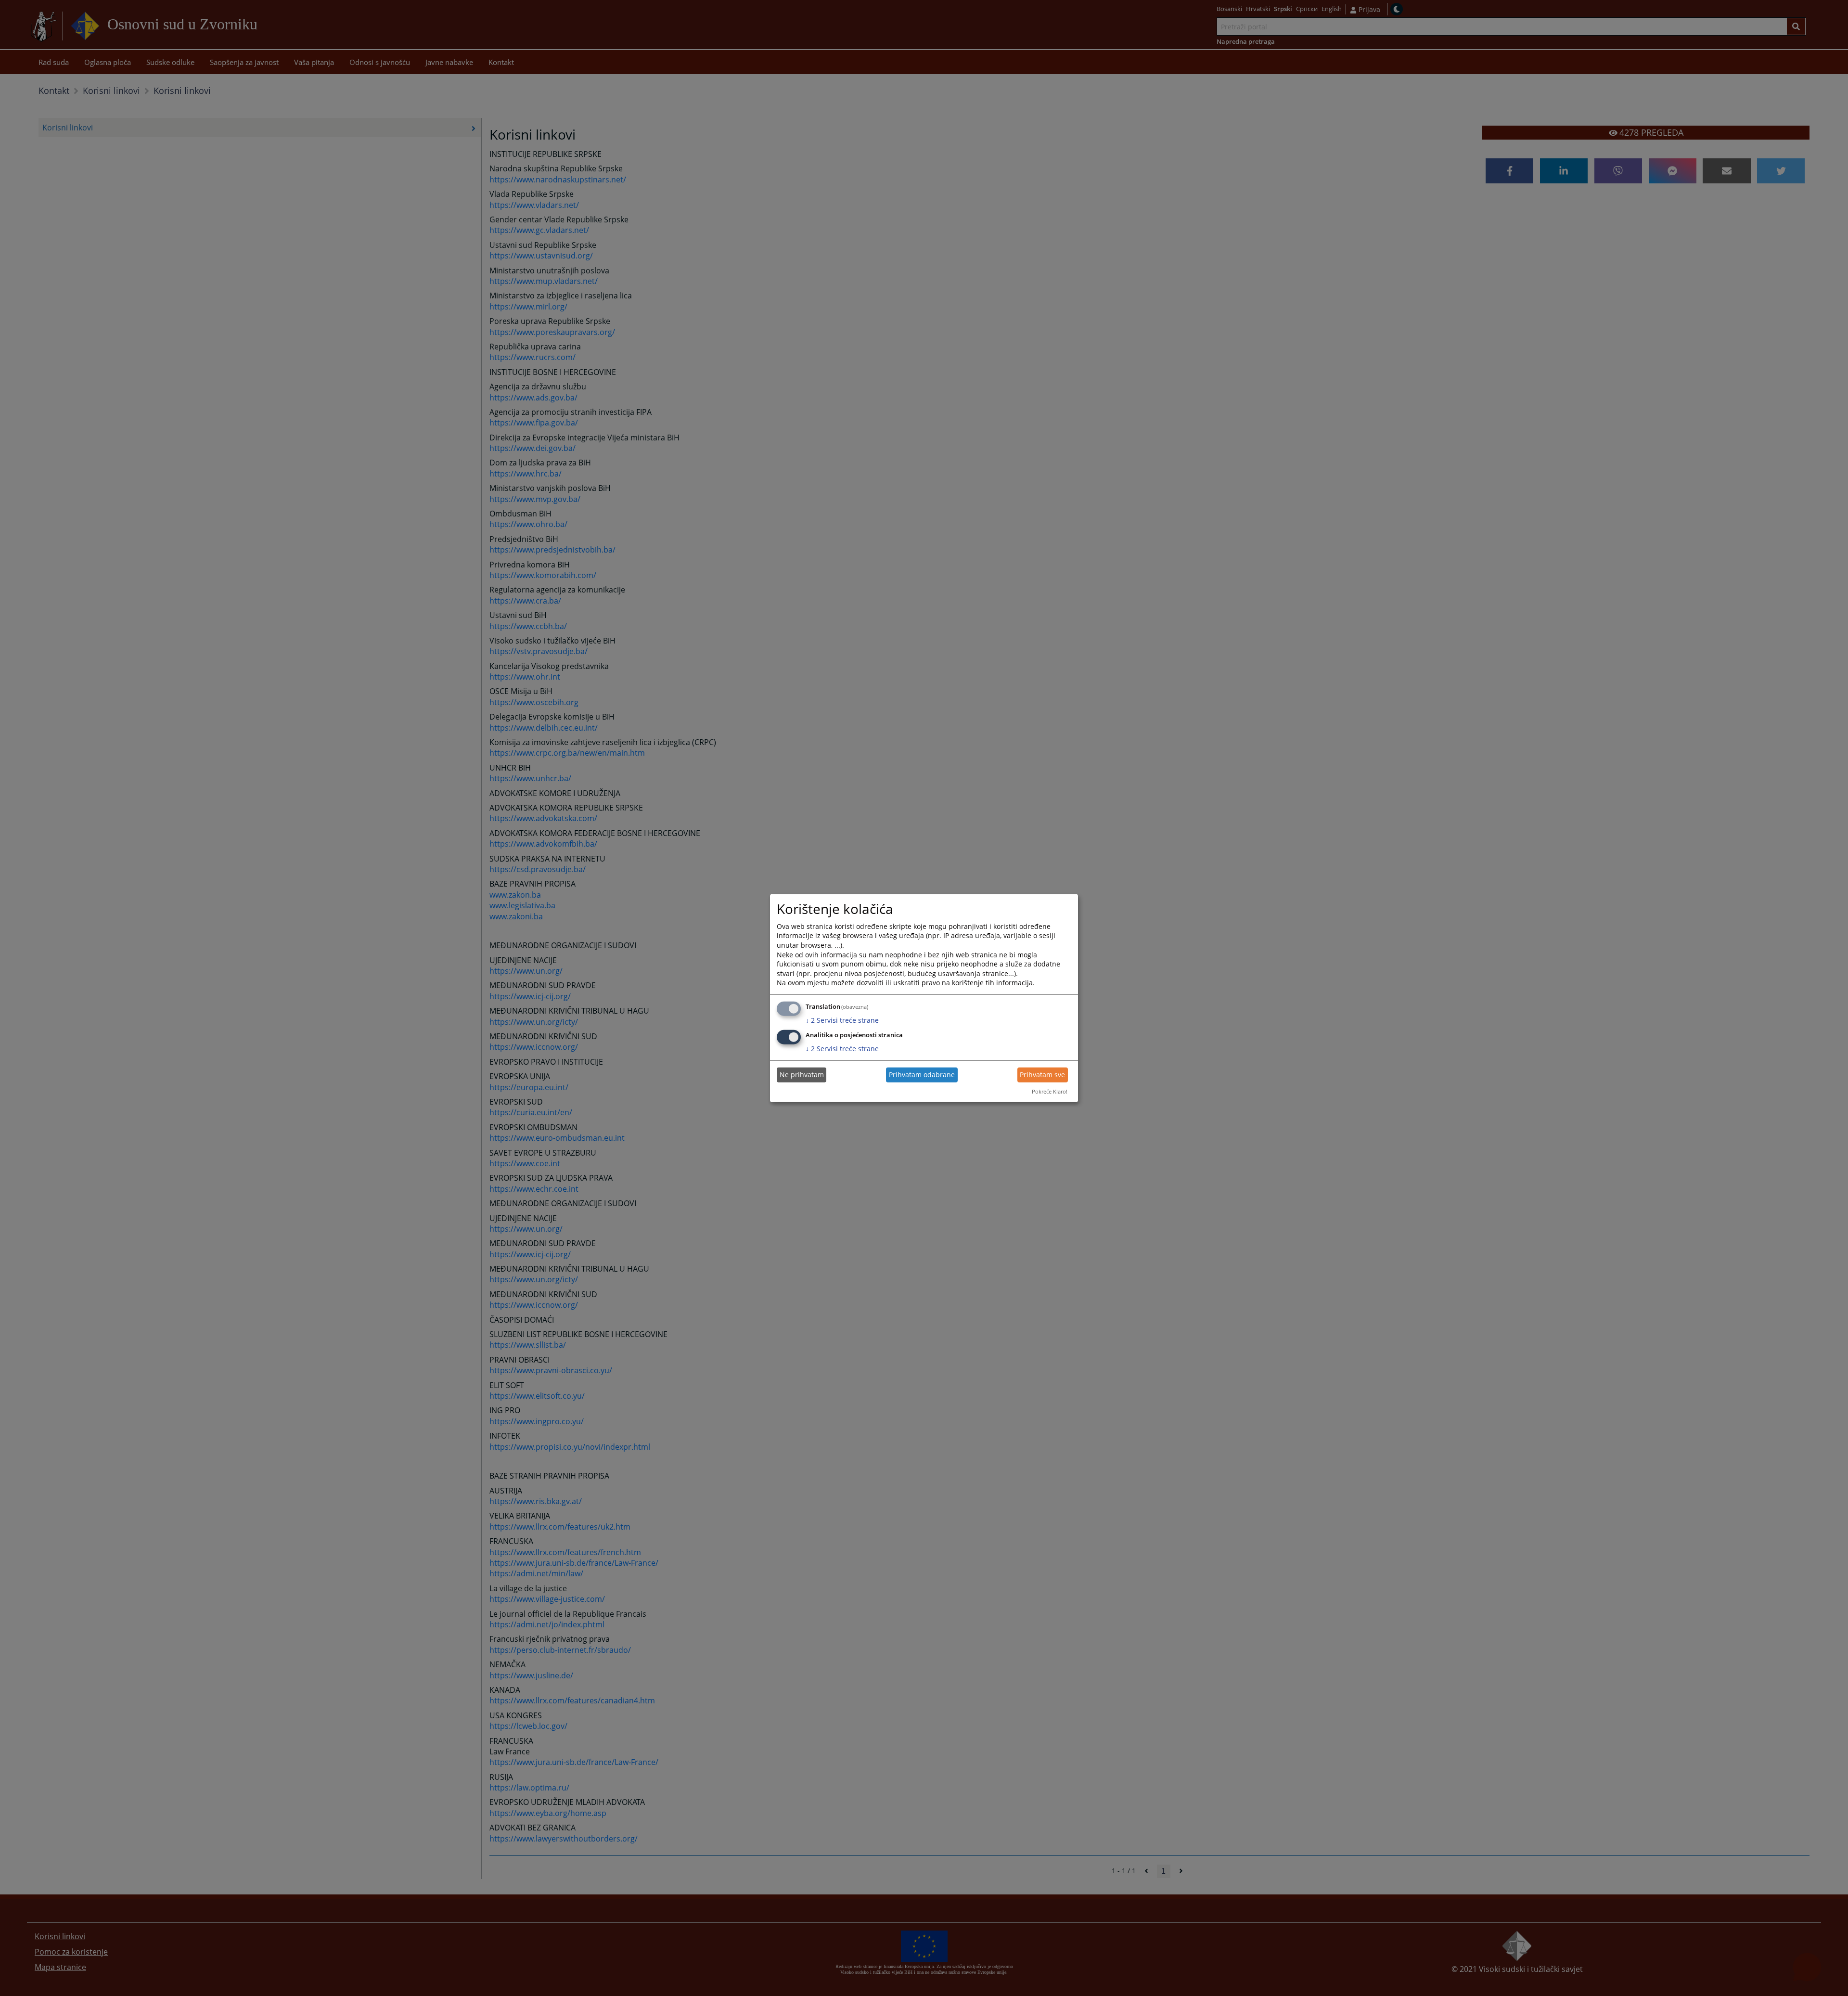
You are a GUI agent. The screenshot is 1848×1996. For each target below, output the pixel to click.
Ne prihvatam (802, 1075)
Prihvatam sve (1042, 1075)
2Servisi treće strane (842, 1020)
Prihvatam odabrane (922, 1075)
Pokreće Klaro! (1050, 1091)
